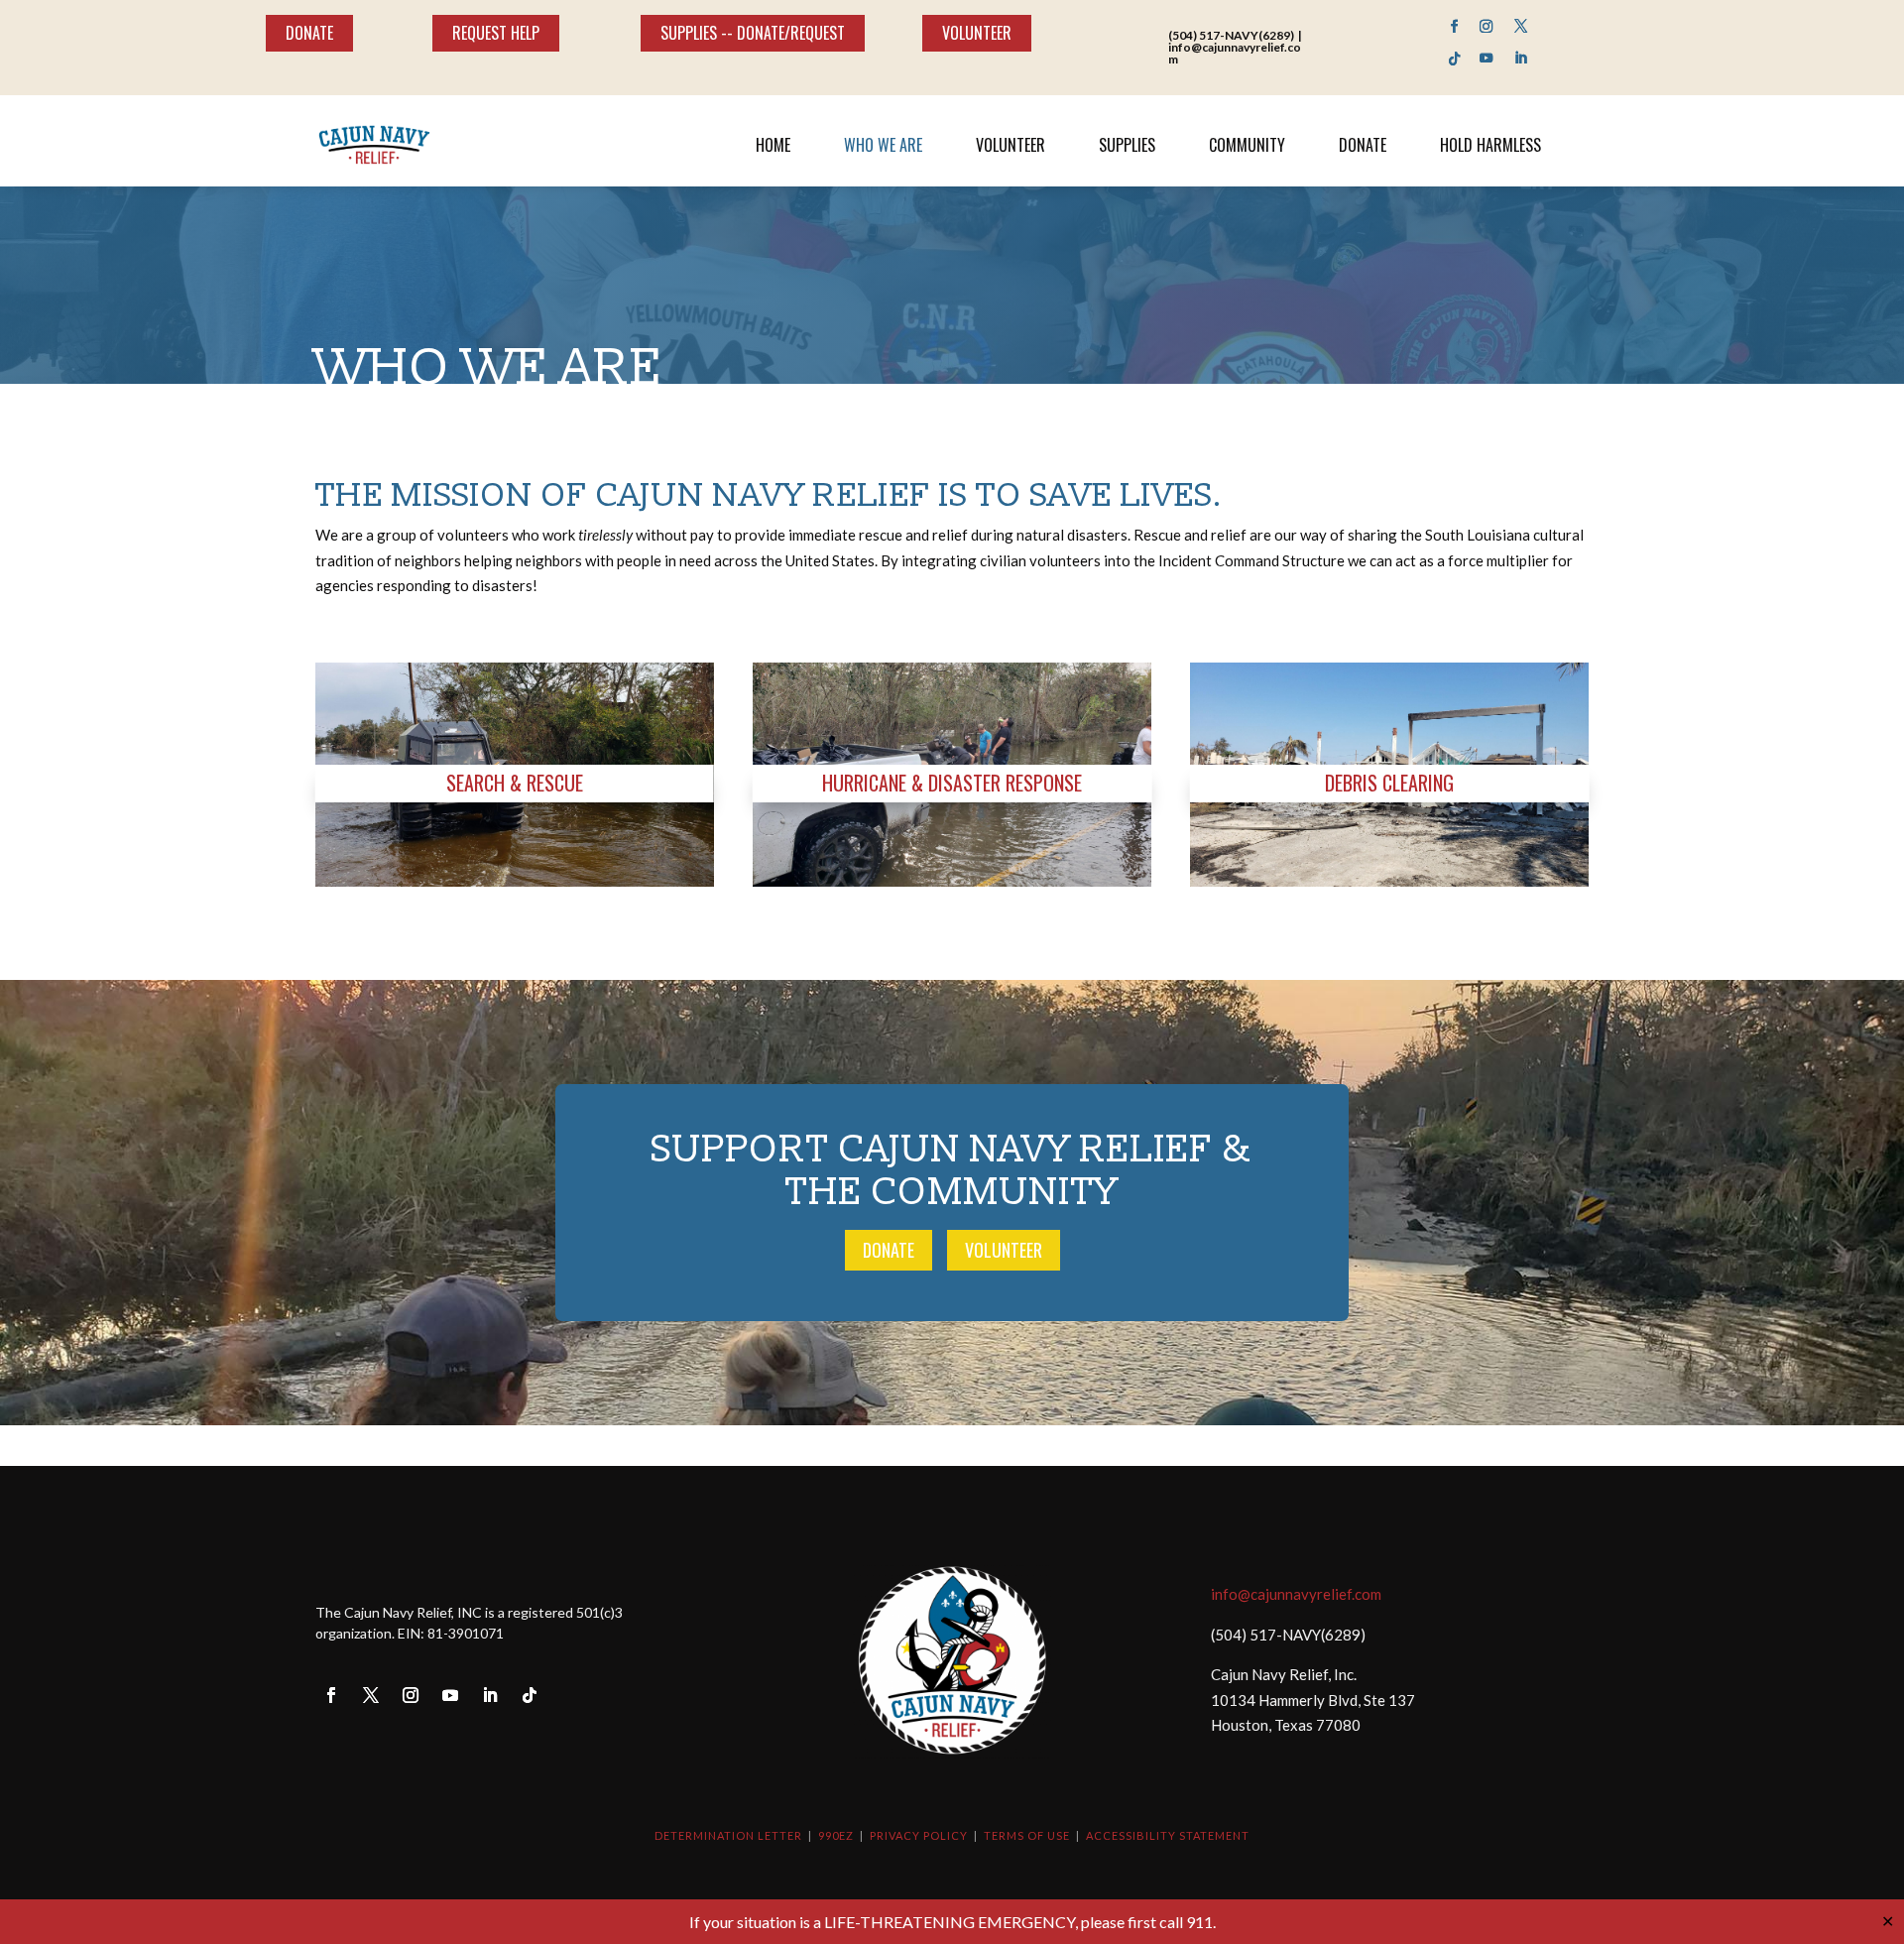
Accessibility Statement (1168, 1835)
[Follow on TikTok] (1454, 59)
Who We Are (883, 145)
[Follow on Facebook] (1454, 26)
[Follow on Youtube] (1487, 59)
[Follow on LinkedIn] (1522, 58)
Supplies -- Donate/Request (753, 33)
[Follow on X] (1521, 26)
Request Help (496, 33)
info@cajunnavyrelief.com (1296, 1594)
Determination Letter (728, 1835)
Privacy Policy (919, 1835)
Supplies (1127, 145)
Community (1247, 145)
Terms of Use (1027, 1835)
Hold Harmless (1490, 145)
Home (773, 145)
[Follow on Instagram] (1487, 26)
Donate (309, 33)
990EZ (836, 1835)
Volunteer (977, 33)
